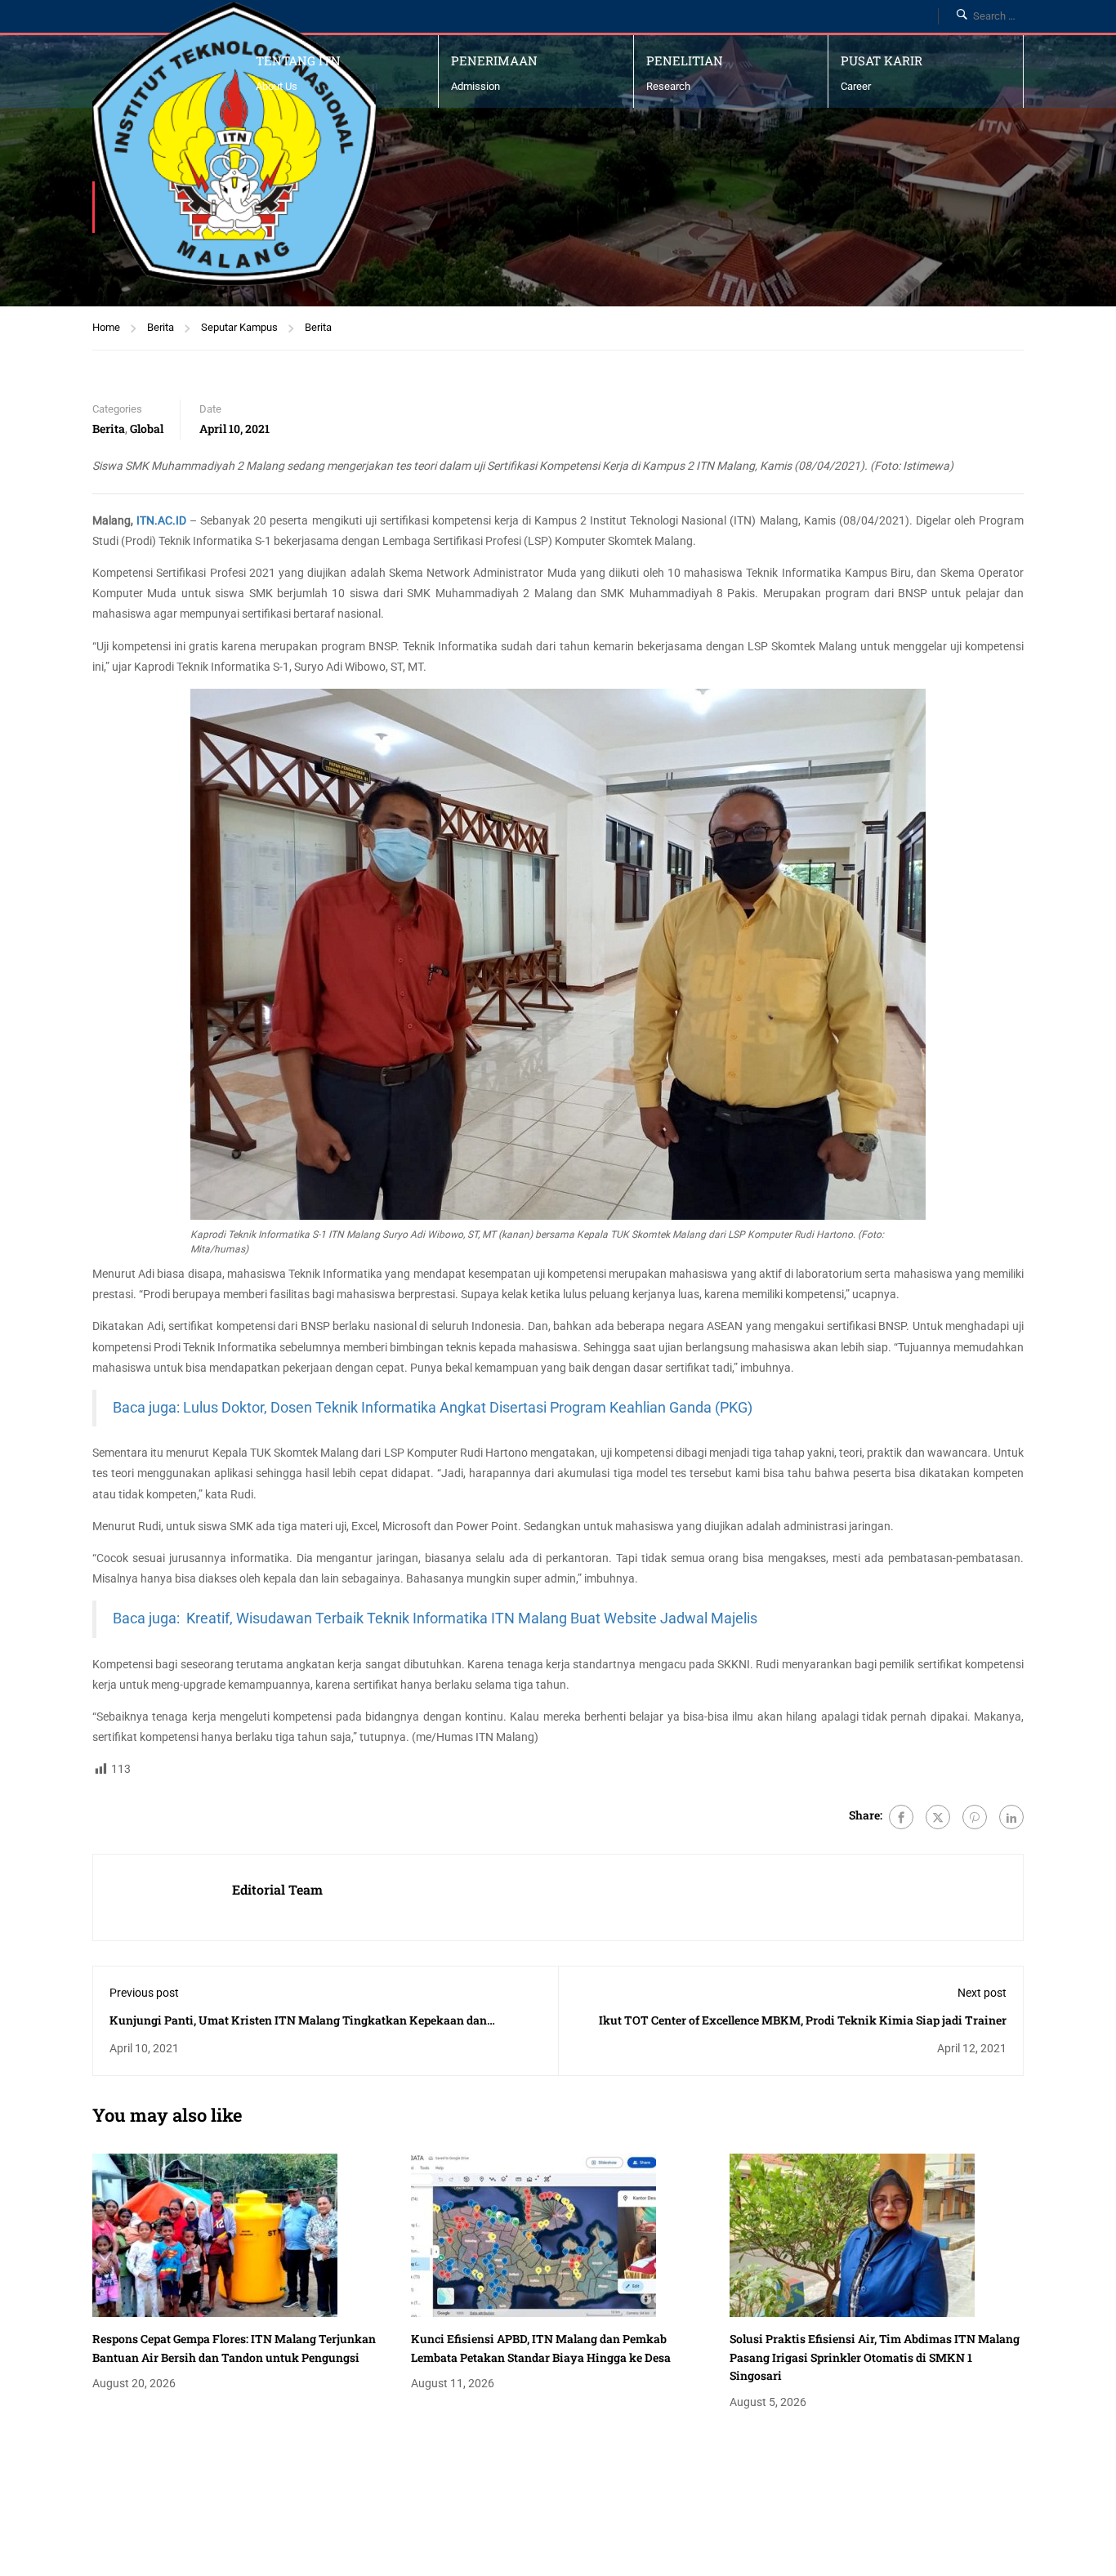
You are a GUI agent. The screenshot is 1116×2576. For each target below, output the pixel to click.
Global (147, 429)
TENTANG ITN (298, 60)
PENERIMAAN (494, 60)
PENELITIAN (685, 60)
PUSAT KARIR (882, 60)
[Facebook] (901, 1817)
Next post (982, 1993)
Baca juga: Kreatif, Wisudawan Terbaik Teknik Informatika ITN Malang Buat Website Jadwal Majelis (435, 1618)
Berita (161, 327)
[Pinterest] (975, 1817)
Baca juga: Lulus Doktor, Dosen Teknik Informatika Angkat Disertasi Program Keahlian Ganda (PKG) (433, 1408)
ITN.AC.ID (161, 520)
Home (106, 327)
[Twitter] (938, 1817)
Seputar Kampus (239, 327)
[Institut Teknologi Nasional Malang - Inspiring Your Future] (234, 144)
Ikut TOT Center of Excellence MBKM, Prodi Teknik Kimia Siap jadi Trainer (803, 2020)
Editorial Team (277, 1889)
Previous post (144, 1993)
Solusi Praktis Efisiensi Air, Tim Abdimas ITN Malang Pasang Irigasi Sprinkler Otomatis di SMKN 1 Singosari (875, 2357)
